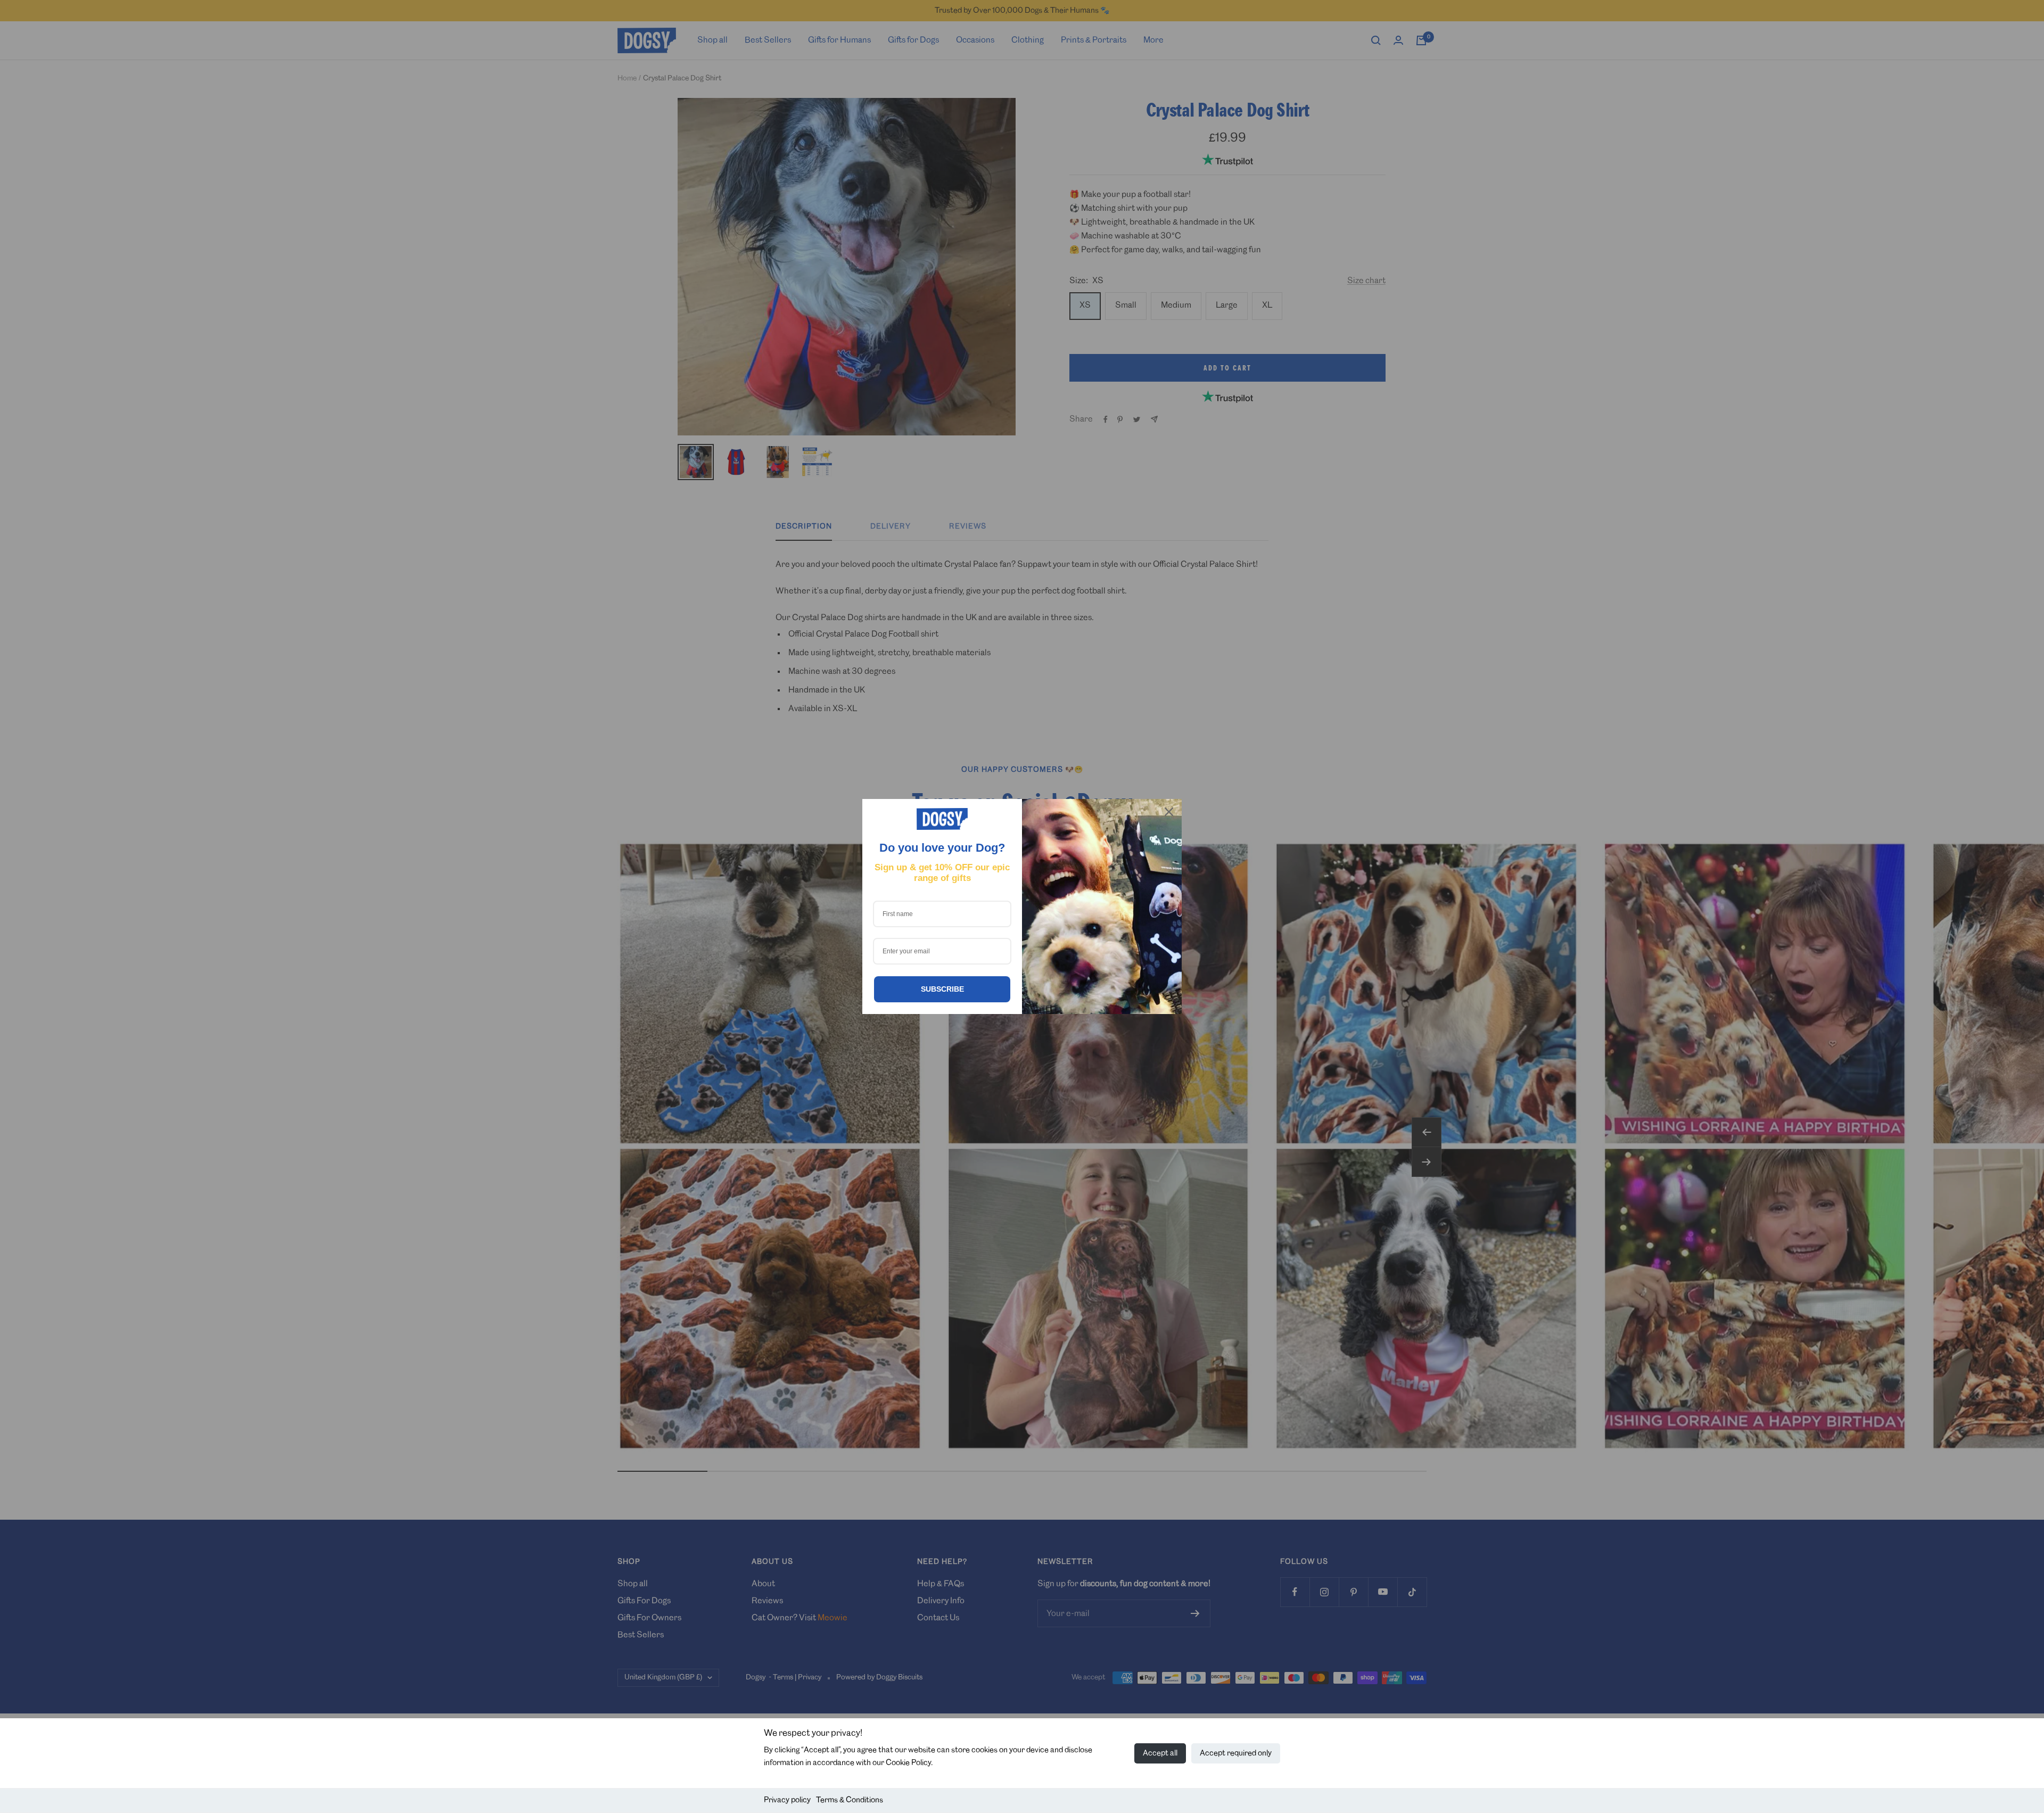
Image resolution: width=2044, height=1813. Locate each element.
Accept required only (1236, 1753)
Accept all (1160, 1753)
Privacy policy (787, 1800)
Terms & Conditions (850, 1800)
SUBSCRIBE (942, 989)
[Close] (1169, 812)
